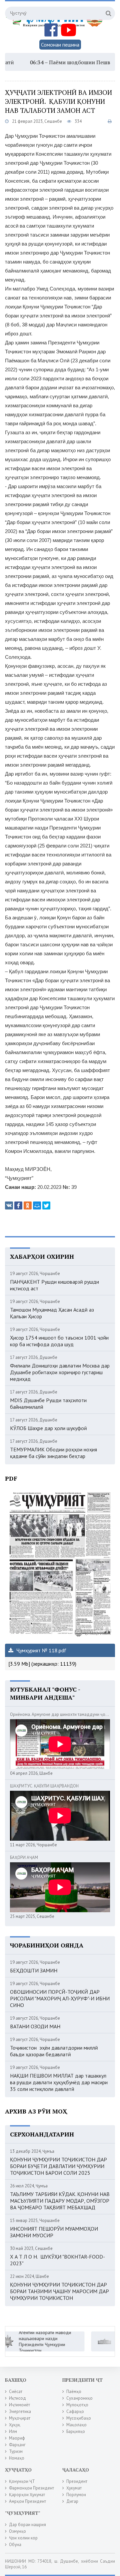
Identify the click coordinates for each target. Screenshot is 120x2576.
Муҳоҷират (20, 2418)
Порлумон (76, 2495)
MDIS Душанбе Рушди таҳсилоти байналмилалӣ (48, 1403)
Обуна (15, 2545)
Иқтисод (17, 2398)
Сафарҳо (75, 2411)
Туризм (16, 2451)
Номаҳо (17, 2458)
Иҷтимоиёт (19, 2405)
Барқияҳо (76, 2431)
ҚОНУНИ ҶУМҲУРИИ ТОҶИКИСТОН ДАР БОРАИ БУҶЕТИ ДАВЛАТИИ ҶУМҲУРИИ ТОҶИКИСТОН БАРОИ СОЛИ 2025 (58, 2166)
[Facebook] (18, 1205)
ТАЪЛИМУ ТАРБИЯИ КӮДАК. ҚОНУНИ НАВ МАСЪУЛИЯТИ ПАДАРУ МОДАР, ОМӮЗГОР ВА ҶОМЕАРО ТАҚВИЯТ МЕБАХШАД (60, 2201)
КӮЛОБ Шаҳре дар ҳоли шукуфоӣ (48, 1428)
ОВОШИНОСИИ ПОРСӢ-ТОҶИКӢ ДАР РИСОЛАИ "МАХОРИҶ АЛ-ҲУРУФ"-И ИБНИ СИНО (60, 1998)
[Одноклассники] (28, 1205)
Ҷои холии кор (23, 2538)
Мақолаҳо (76, 2425)
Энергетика (20, 2411)
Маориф (17, 2438)
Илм (13, 2431)
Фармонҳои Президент (31, 2488)
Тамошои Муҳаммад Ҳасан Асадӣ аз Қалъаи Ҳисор (52, 1313)
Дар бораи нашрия (27, 2525)
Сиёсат (16, 2392)
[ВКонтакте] (9, 1205)
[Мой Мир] (37, 1205)
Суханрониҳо (79, 2398)
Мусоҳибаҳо (79, 2418)
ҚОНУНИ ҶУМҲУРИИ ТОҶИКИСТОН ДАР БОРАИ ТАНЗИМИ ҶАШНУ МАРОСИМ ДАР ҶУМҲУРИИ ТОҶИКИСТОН (59, 2291)
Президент (77, 2481)
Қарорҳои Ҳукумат (27, 2495)
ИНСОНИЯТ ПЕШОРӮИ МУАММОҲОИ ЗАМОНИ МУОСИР (54, 2232)
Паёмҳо (74, 2392)
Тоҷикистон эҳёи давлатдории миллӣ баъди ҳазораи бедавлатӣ (54, 2051)
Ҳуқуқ (15, 2425)
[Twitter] (46, 1205)
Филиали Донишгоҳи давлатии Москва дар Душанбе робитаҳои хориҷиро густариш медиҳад (60, 1372)
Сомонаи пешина (60, 45)
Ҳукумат (74, 2488)
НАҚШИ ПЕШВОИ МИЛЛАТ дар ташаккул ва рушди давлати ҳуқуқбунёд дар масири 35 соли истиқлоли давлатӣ (59, 2082)
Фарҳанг (17, 2445)
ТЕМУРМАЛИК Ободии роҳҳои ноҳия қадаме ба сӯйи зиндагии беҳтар (53, 1453)
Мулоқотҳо (77, 2405)
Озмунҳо (17, 2531)
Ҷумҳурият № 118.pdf (41, 1650)
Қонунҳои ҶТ (22, 2481)
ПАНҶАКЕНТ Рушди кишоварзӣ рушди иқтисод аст (54, 1285)
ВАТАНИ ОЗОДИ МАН (35, 2026)
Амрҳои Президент (27, 2501)
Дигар (72, 2501)
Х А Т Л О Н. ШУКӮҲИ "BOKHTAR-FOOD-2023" (57, 2260)
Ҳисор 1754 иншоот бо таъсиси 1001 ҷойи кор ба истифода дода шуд (59, 1341)
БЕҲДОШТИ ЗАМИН (34, 1970)
